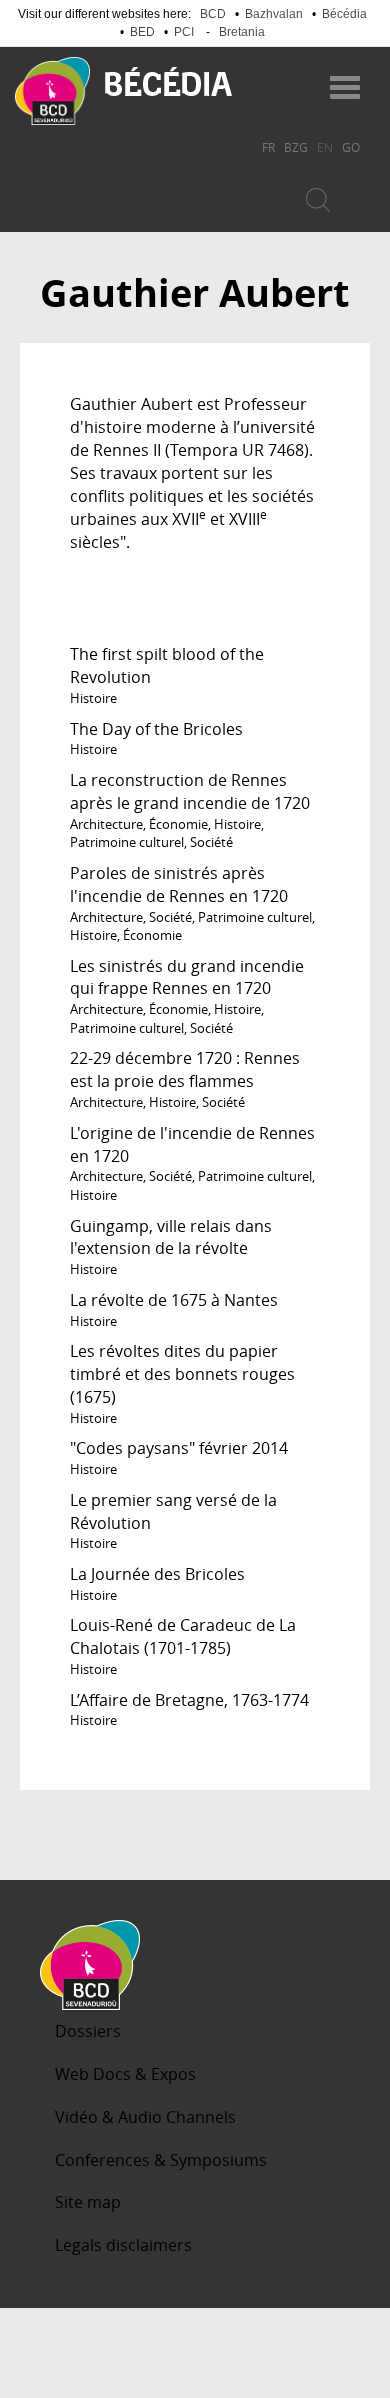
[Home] (52, 91)
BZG (296, 147)
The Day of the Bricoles (156, 729)
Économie (178, 824)
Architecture (106, 824)
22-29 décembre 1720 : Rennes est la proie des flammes (185, 1069)
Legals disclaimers (123, 2245)
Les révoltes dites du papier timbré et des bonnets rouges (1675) (182, 1374)
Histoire (93, 698)
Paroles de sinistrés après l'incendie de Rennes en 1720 (179, 884)
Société (211, 842)
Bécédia (344, 14)
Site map (88, 2202)
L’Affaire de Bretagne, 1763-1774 (189, 1700)
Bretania (242, 32)
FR (268, 147)
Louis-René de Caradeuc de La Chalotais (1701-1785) (183, 1636)
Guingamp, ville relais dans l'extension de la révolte (171, 1237)
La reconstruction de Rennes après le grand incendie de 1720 (190, 791)
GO (351, 147)
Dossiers (88, 2031)
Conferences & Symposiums (161, 2160)
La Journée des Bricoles (157, 1574)
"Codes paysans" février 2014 (179, 1448)
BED (142, 32)
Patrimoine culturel (127, 842)
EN (325, 147)
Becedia (168, 81)
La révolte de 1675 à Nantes (174, 1300)
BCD (213, 14)
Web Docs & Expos (125, 2074)
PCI (184, 32)
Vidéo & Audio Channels (145, 2117)
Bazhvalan (274, 14)
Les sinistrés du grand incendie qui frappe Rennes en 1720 (187, 977)
